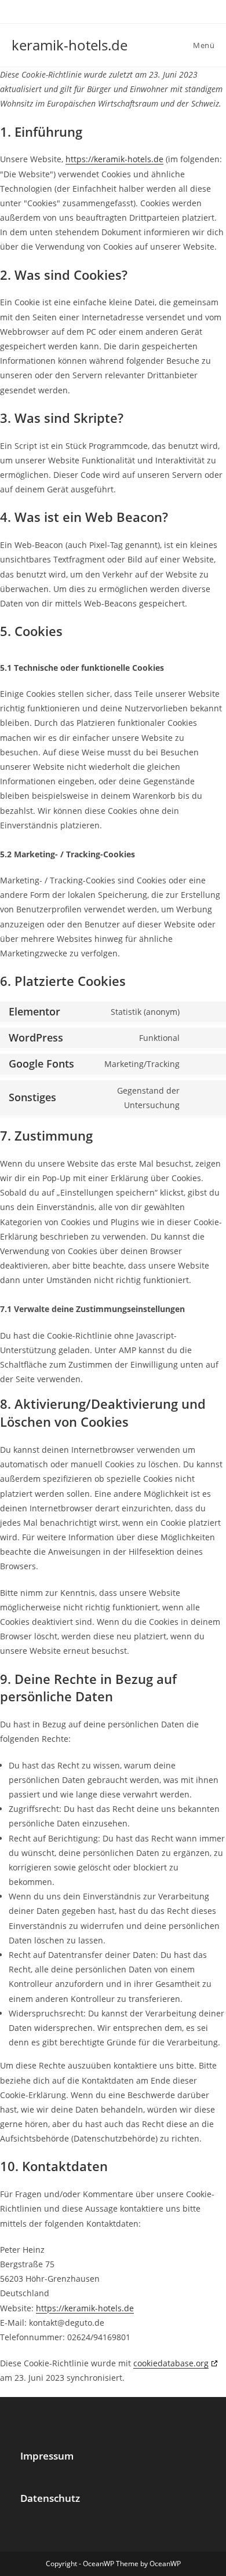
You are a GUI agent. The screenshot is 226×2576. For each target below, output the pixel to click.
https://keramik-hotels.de (114, 159)
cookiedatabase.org (171, 2363)
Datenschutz (50, 2498)
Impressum (47, 2456)
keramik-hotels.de (70, 45)
